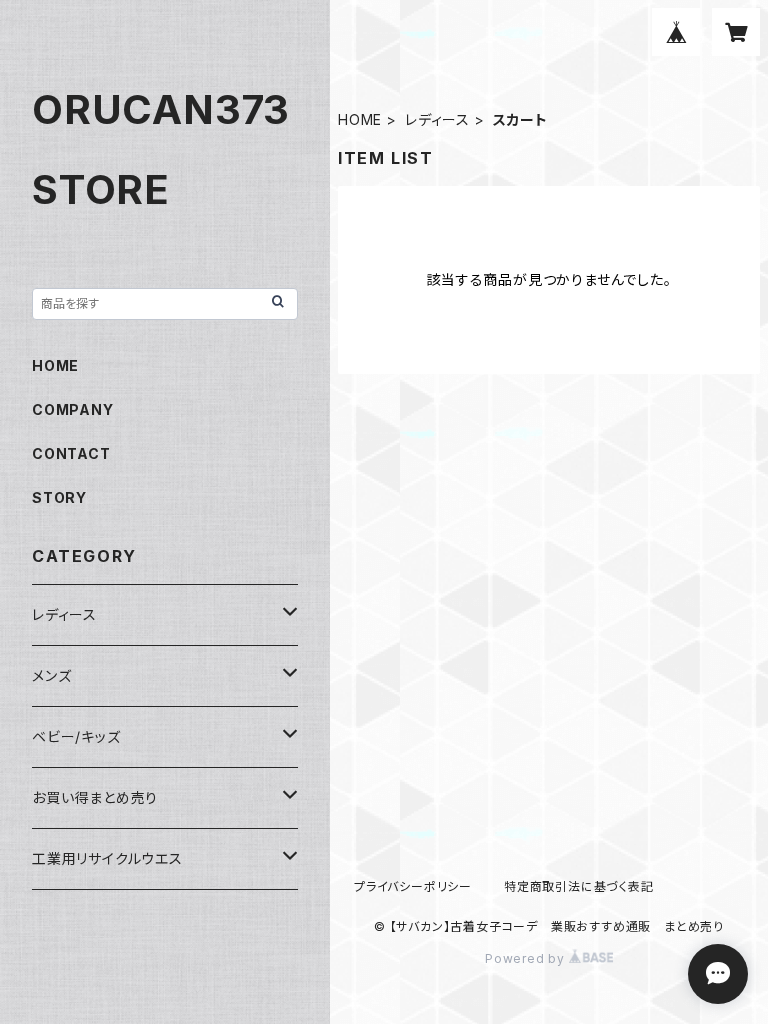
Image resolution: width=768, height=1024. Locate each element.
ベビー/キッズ (76, 736)
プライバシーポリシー (413, 886)
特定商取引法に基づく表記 (579, 886)
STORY (59, 497)
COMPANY (73, 409)
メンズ (51, 675)
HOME (360, 119)
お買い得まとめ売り (95, 797)
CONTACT (71, 453)
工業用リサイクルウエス (107, 858)
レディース (437, 119)
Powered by (527, 958)
